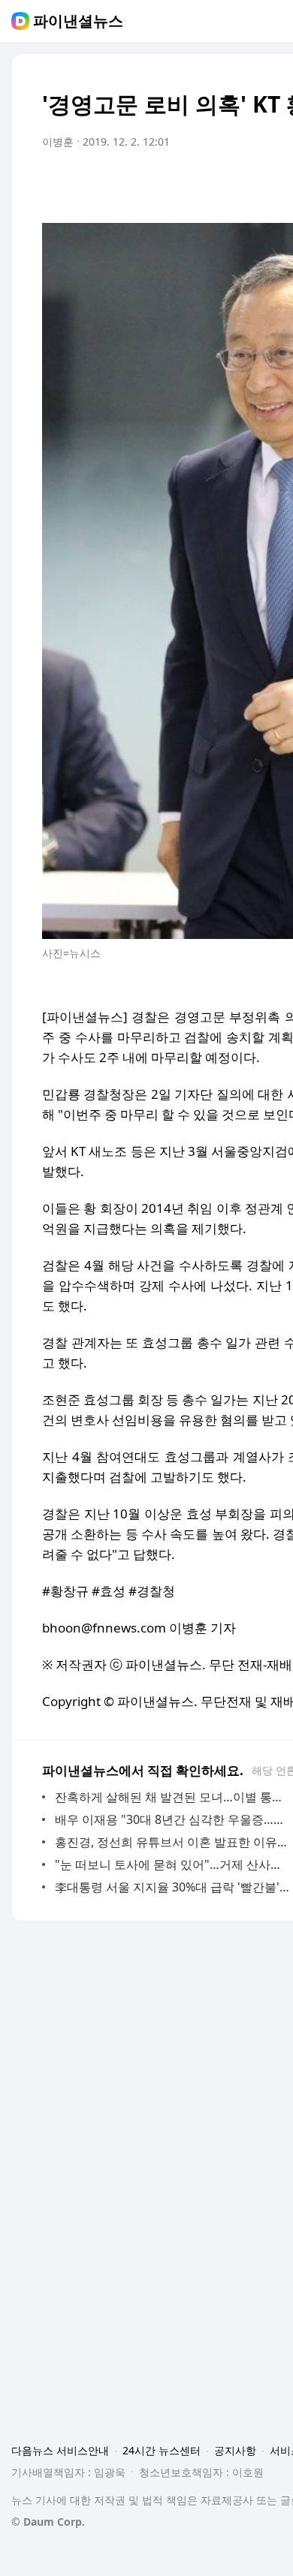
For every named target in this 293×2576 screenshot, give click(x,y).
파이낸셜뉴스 (78, 21)
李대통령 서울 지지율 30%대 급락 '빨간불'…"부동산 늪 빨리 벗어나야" (172, 1887)
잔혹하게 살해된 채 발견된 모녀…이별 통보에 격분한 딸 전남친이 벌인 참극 (172, 1797)
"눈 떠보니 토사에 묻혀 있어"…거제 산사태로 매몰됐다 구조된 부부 (172, 1864)
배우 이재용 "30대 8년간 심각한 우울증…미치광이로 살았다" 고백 (172, 1819)
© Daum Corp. (48, 2522)
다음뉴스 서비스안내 (60, 2450)
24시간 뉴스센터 (162, 2450)
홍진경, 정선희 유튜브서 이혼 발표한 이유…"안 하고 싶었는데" (172, 1842)
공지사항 (235, 2450)
